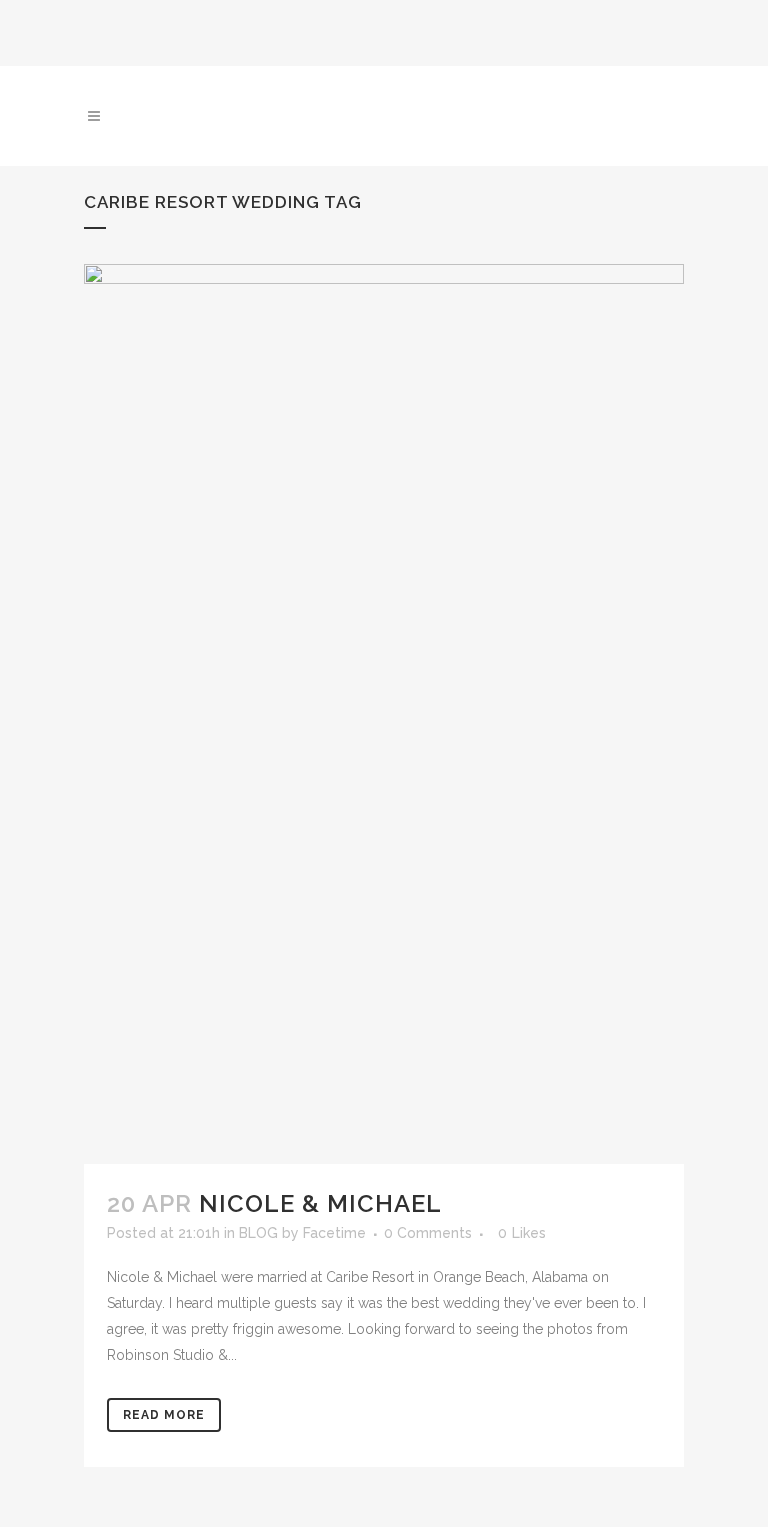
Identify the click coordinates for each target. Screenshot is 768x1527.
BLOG (258, 1233)
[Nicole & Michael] (384, 714)
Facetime (334, 1233)
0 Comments (428, 1233)
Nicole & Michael (320, 1203)
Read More (164, 1415)
